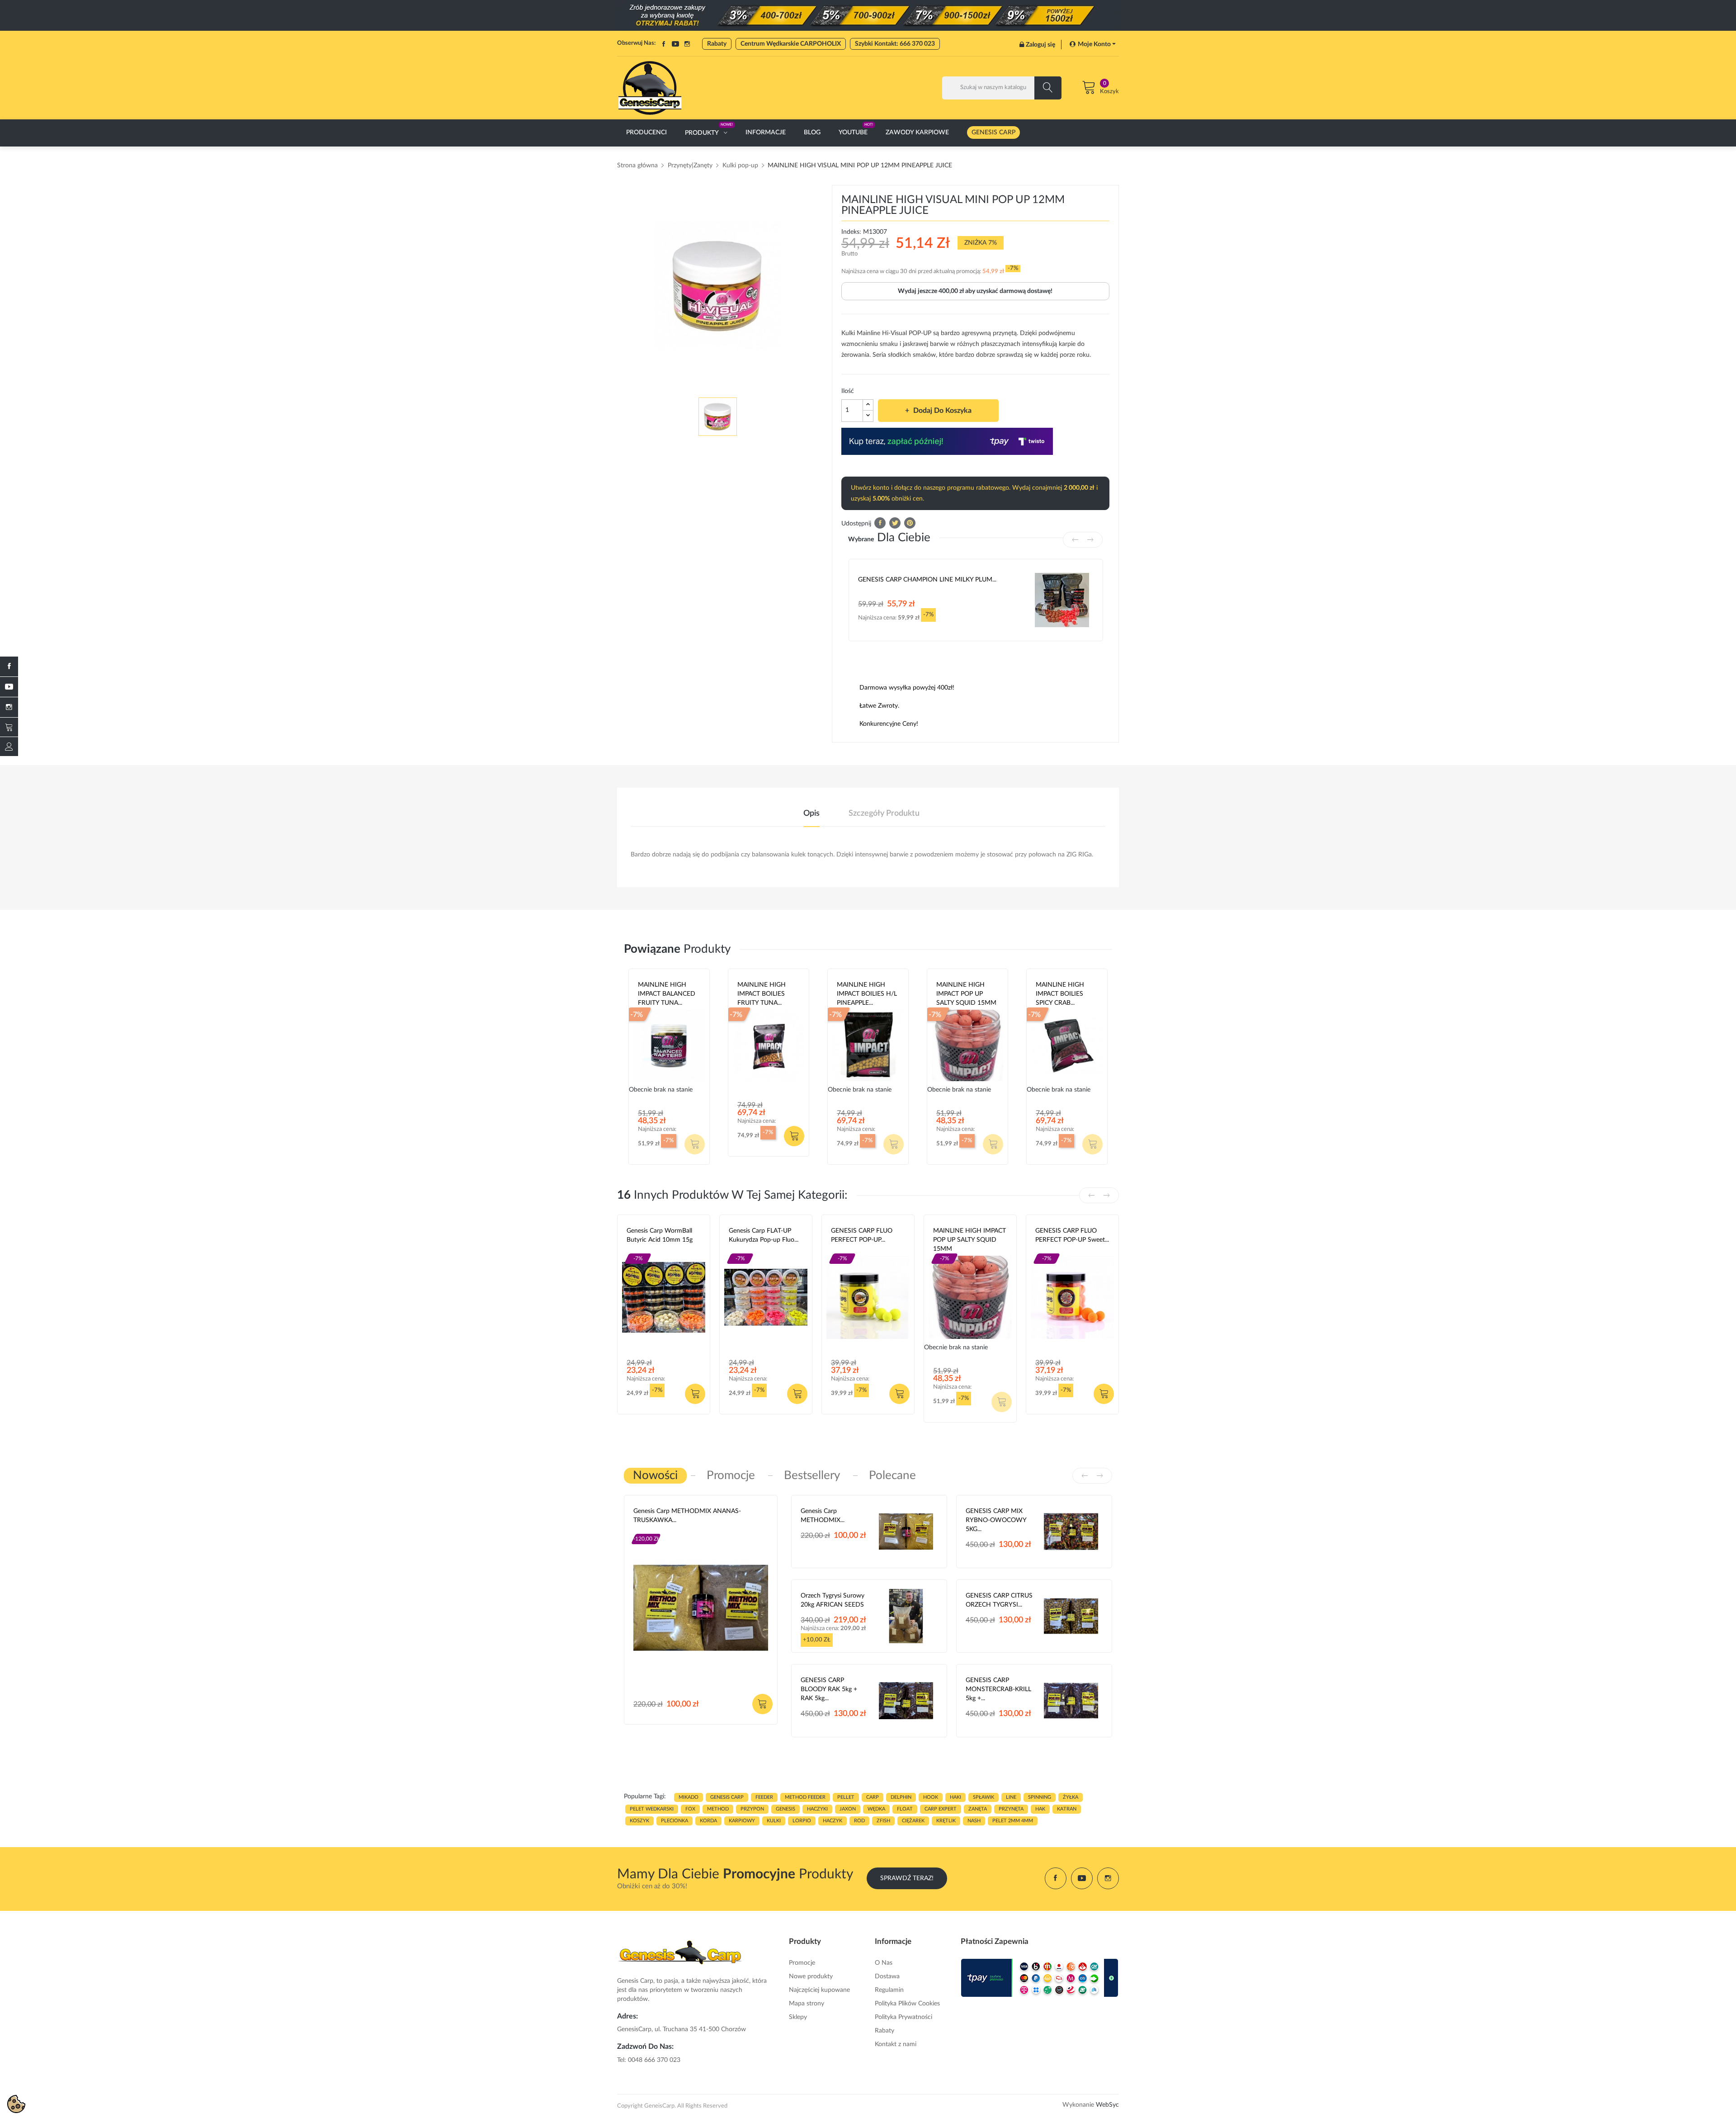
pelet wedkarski (652, 1809)
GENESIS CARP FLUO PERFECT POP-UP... (862, 1235)
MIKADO (689, 1797)
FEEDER (764, 1797)
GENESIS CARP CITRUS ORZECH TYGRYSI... (999, 1600)
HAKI (955, 1797)
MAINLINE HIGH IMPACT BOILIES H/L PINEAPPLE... (867, 994)
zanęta (978, 1809)
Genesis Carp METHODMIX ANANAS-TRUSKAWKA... (687, 1516)
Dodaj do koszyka (942, 411)
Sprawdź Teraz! (907, 1878)
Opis (811, 813)
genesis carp (727, 1797)
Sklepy (798, 2017)
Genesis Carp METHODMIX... (823, 1516)
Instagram (687, 44)
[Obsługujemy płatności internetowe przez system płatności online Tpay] (1040, 1978)
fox (690, 1809)
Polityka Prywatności (903, 2017)
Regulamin (889, 1990)
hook (931, 1797)
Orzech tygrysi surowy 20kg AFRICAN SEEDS (833, 1600)
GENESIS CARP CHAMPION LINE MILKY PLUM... (927, 580)
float (905, 1809)
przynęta (1011, 1809)
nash (974, 1821)
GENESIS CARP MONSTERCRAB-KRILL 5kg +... (998, 1689)
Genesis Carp (645, 1251)
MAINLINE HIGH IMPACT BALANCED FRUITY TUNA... (667, 994)
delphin (901, 1797)
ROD (859, 1821)
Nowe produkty (811, 1976)
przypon (752, 1809)
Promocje (802, 1963)
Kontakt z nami (896, 2044)
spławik (984, 1797)
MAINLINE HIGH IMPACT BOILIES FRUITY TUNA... (762, 994)
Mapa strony (807, 2004)
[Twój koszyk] (9, 727)
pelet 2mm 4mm (1013, 1821)
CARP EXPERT (941, 1809)
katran (1067, 1809)
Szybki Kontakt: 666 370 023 (895, 44)
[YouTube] (9, 687)
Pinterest (910, 523)
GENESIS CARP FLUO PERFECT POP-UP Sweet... (1072, 1235)
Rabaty (717, 44)
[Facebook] (9, 667)
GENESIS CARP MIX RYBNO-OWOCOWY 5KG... (996, 1520)
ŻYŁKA (1071, 1797)
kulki (774, 1821)
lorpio (802, 1821)
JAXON (848, 1809)
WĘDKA (876, 1809)
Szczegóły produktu (884, 813)
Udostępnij (880, 523)
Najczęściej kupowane (819, 1990)
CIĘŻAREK (913, 1821)
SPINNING (1040, 1797)
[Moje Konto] (9, 747)
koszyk (639, 1821)
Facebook (664, 44)
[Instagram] (9, 707)
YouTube (675, 44)
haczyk (833, 1821)
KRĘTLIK (946, 1821)
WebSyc (1107, 2105)
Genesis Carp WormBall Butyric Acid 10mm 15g (660, 1235)
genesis (785, 1809)
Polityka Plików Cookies (907, 2004)
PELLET (846, 1797)
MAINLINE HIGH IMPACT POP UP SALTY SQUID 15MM (966, 994)
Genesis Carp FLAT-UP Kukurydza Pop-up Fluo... (764, 1235)
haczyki (817, 1809)
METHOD (718, 1809)
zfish (883, 1821)
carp (873, 1797)
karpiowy (742, 1821)
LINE (1011, 1797)
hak (1040, 1809)
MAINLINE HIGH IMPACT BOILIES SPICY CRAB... (1060, 994)
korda (708, 1821)
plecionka (675, 1821)
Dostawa (887, 1976)
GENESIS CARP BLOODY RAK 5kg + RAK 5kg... (829, 1689)
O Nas (884, 1963)
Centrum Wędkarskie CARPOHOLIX (791, 44)
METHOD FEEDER (805, 1797)
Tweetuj (895, 523)
